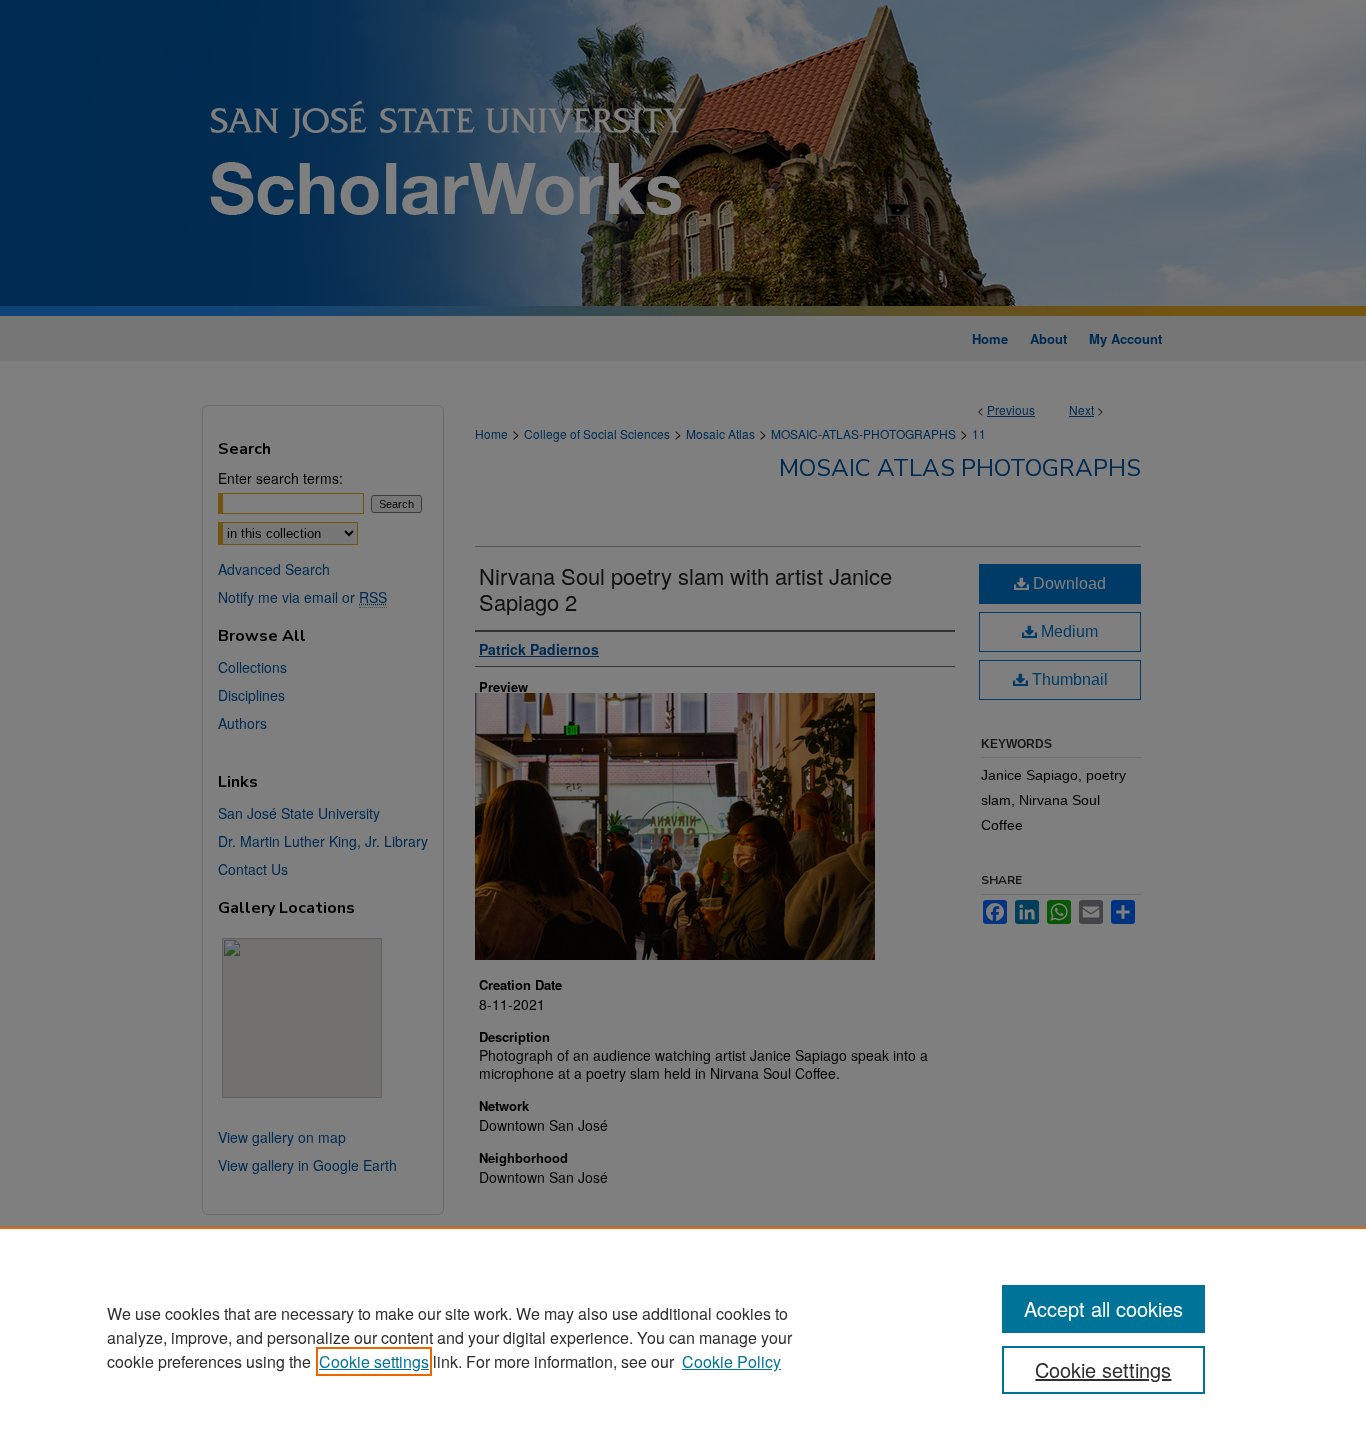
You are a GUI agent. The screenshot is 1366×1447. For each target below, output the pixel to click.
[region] (683, 1337)
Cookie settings (374, 1361)
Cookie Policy (731, 1361)
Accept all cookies (1103, 1308)
